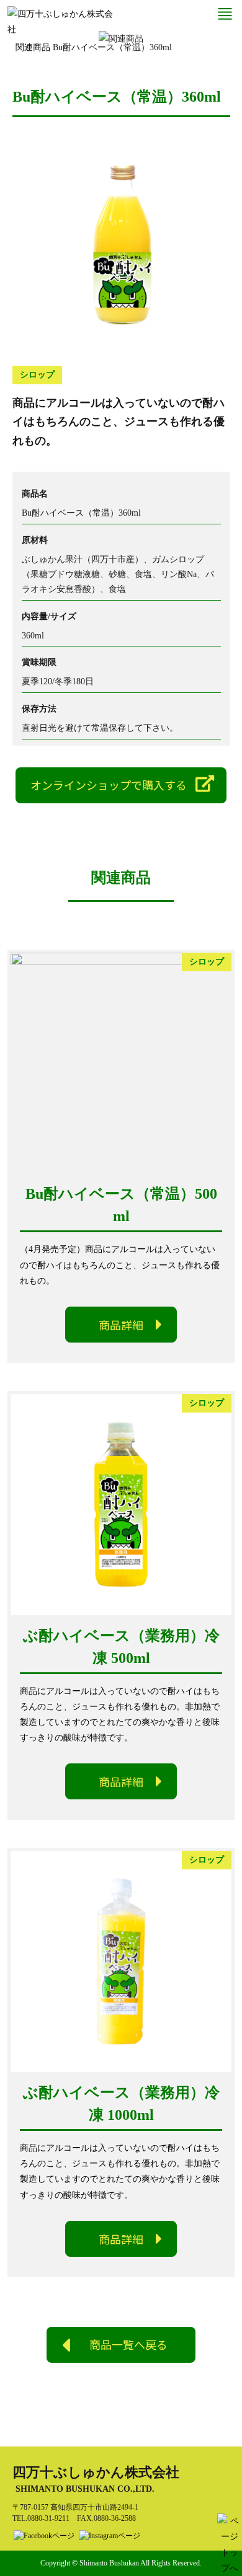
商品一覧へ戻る (128, 2345)
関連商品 (33, 47)
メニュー (225, 14)
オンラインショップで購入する (109, 785)
